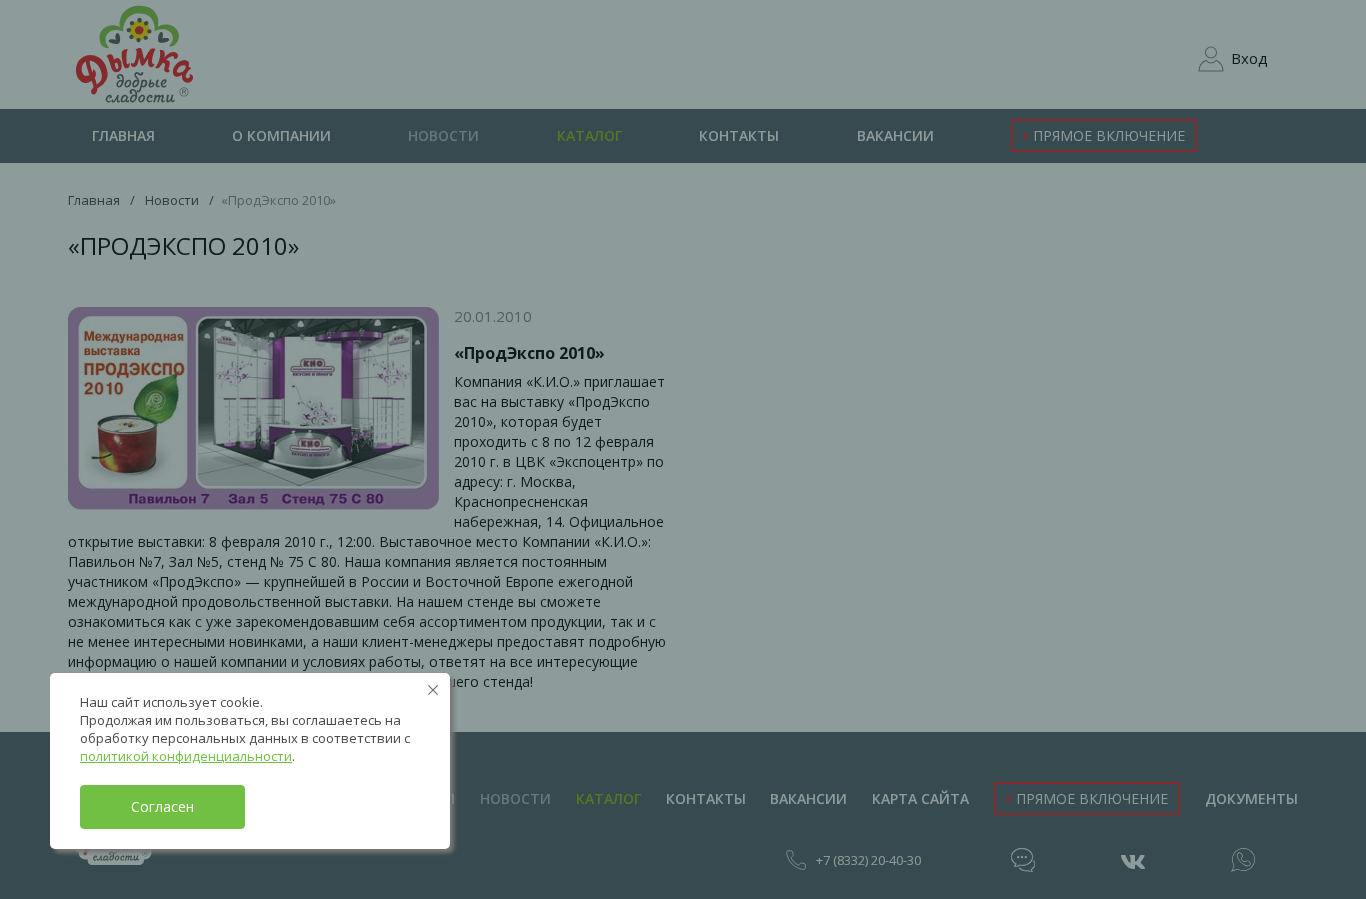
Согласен (162, 806)
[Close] (433, 690)
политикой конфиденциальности (186, 756)
